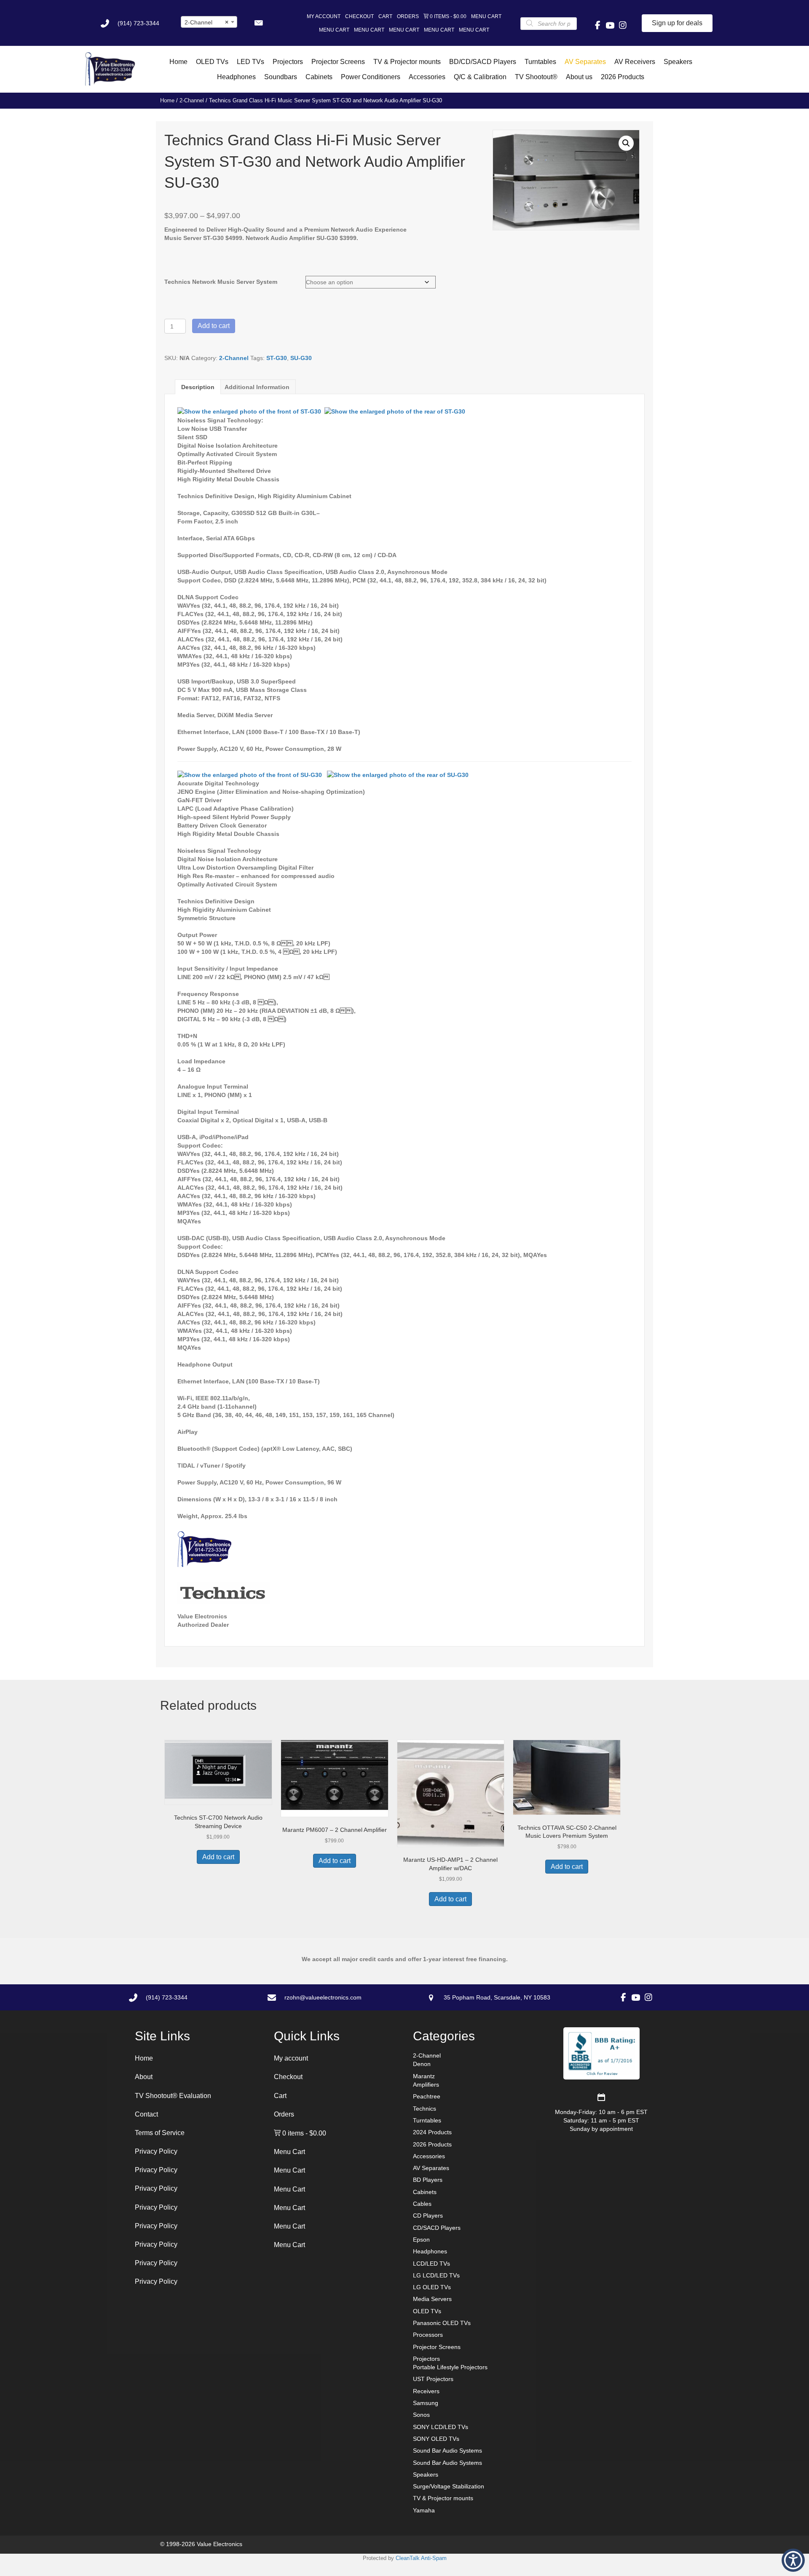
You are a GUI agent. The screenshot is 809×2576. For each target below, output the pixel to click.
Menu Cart (486, 16)
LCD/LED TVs (431, 2264)
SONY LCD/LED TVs (441, 2427)
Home (167, 100)
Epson (421, 2240)
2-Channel (192, 100)
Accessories (429, 2156)
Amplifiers (426, 2085)
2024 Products (432, 2132)
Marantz (424, 2076)
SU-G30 (301, 358)
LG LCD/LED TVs (436, 2275)
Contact (146, 2114)
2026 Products (432, 2144)
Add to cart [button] (218, 1857)
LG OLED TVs (432, 2287)
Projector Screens (437, 2347)
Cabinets (425, 2192)
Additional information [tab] (257, 387)
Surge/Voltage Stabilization (449, 2486)
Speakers (426, 2475)
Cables (422, 2204)
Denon (422, 2064)
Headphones (430, 2251)
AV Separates (431, 2168)
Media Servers (432, 2299)
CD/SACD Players (437, 2228)
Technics (425, 2109)
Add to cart (214, 326)
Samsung (426, 2403)
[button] (258, 23)
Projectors (426, 2359)
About (144, 2077)
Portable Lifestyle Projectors (450, 2367)
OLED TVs (427, 2311)
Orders (408, 16)
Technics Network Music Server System (221, 282)
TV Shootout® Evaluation (173, 2096)
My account (324, 16)
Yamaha (424, 2510)
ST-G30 (277, 358)
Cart (385, 16)
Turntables (427, 2120)
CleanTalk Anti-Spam (421, 2558)
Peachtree (427, 2096)
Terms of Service (160, 2133)
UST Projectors (433, 2379)
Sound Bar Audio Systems (447, 2451)
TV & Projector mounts (443, 2498)
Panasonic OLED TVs (442, 2323)
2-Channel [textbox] (207, 22)
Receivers (426, 2391)
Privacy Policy (156, 2151)
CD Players (428, 2216)
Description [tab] (198, 387)
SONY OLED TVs (436, 2439)
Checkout (359, 16)
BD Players (428, 2180)
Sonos (421, 2415)
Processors (428, 2335)
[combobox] (209, 22)
